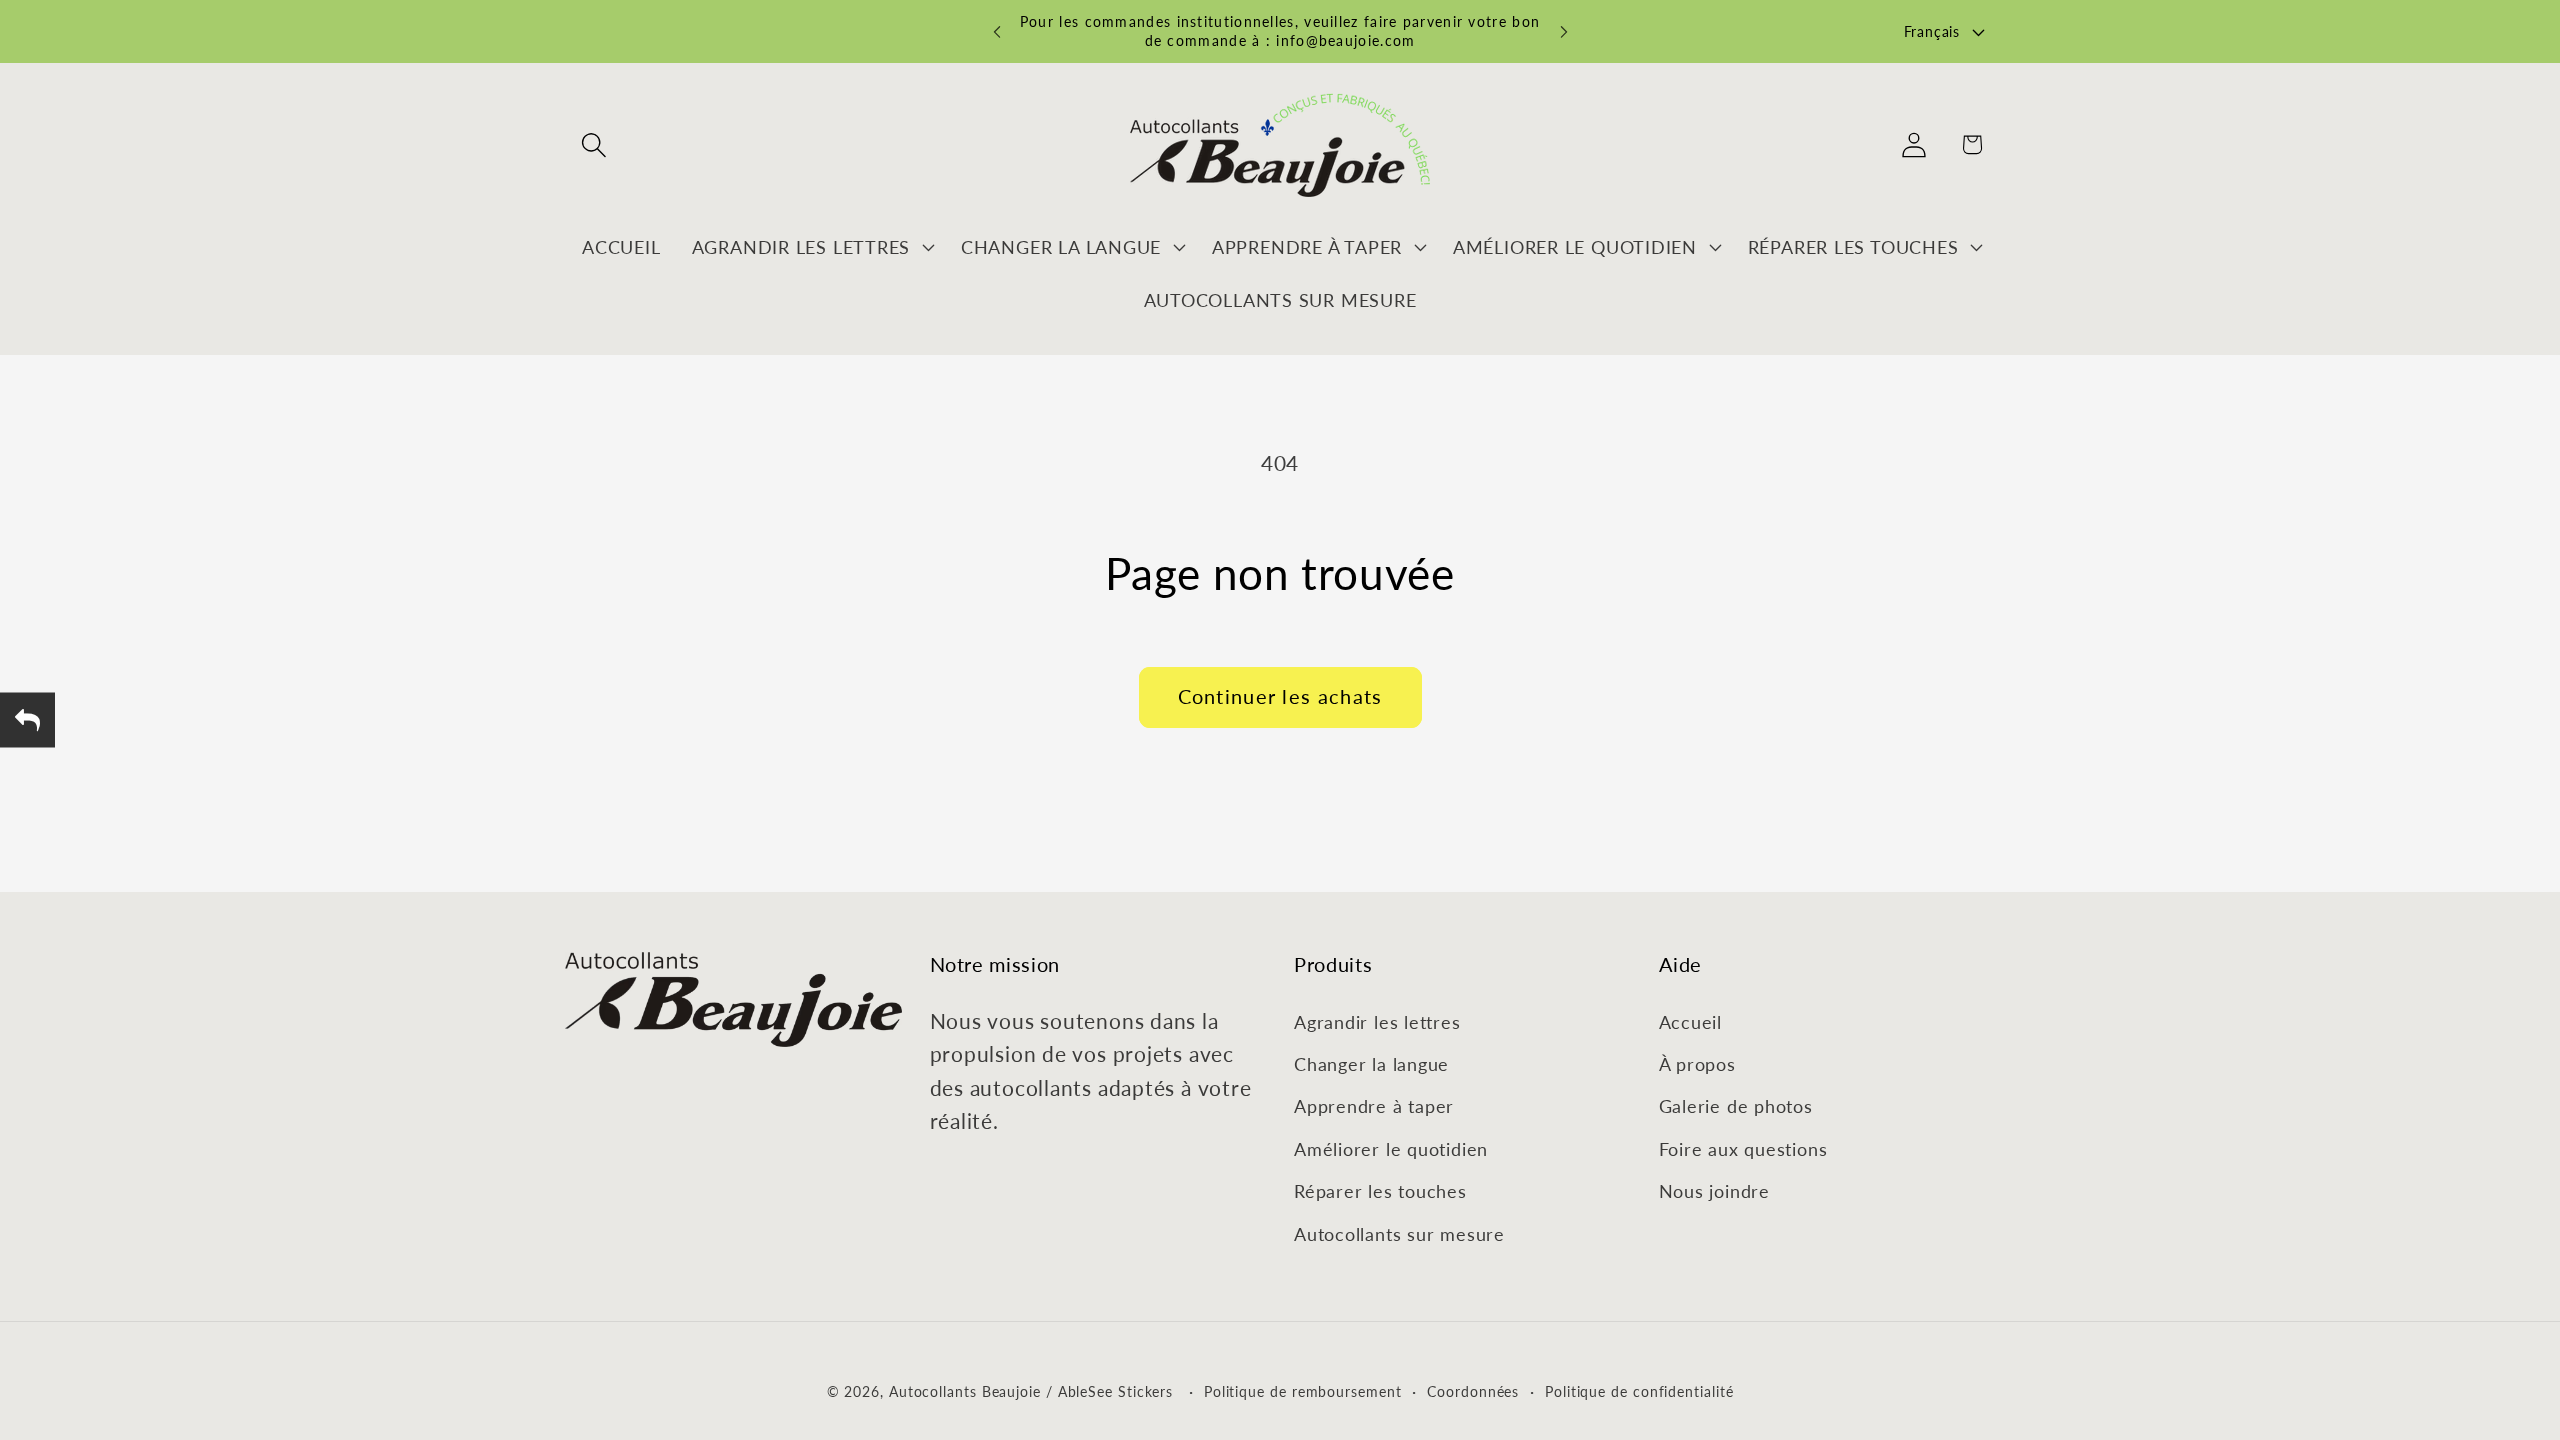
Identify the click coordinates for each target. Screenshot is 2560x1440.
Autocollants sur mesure (1399, 1234)
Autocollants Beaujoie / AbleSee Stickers (1031, 1391)
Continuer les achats (1280, 696)
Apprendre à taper (1374, 1106)
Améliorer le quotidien (1391, 1149)
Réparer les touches (1380, 1191)
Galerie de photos (1736, 1106)
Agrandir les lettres (1377, 1022)
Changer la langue (1371, 1064)
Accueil (1690, 1022)
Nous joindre (1714, 1191)
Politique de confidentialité (1639, 1391)
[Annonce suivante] (1564, 31)
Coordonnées (1473, 1391)
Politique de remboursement (1303, 1391)
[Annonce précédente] (997, 31)
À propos (1697, 1064)
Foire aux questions (1743, 1149)
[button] (593, 144)
